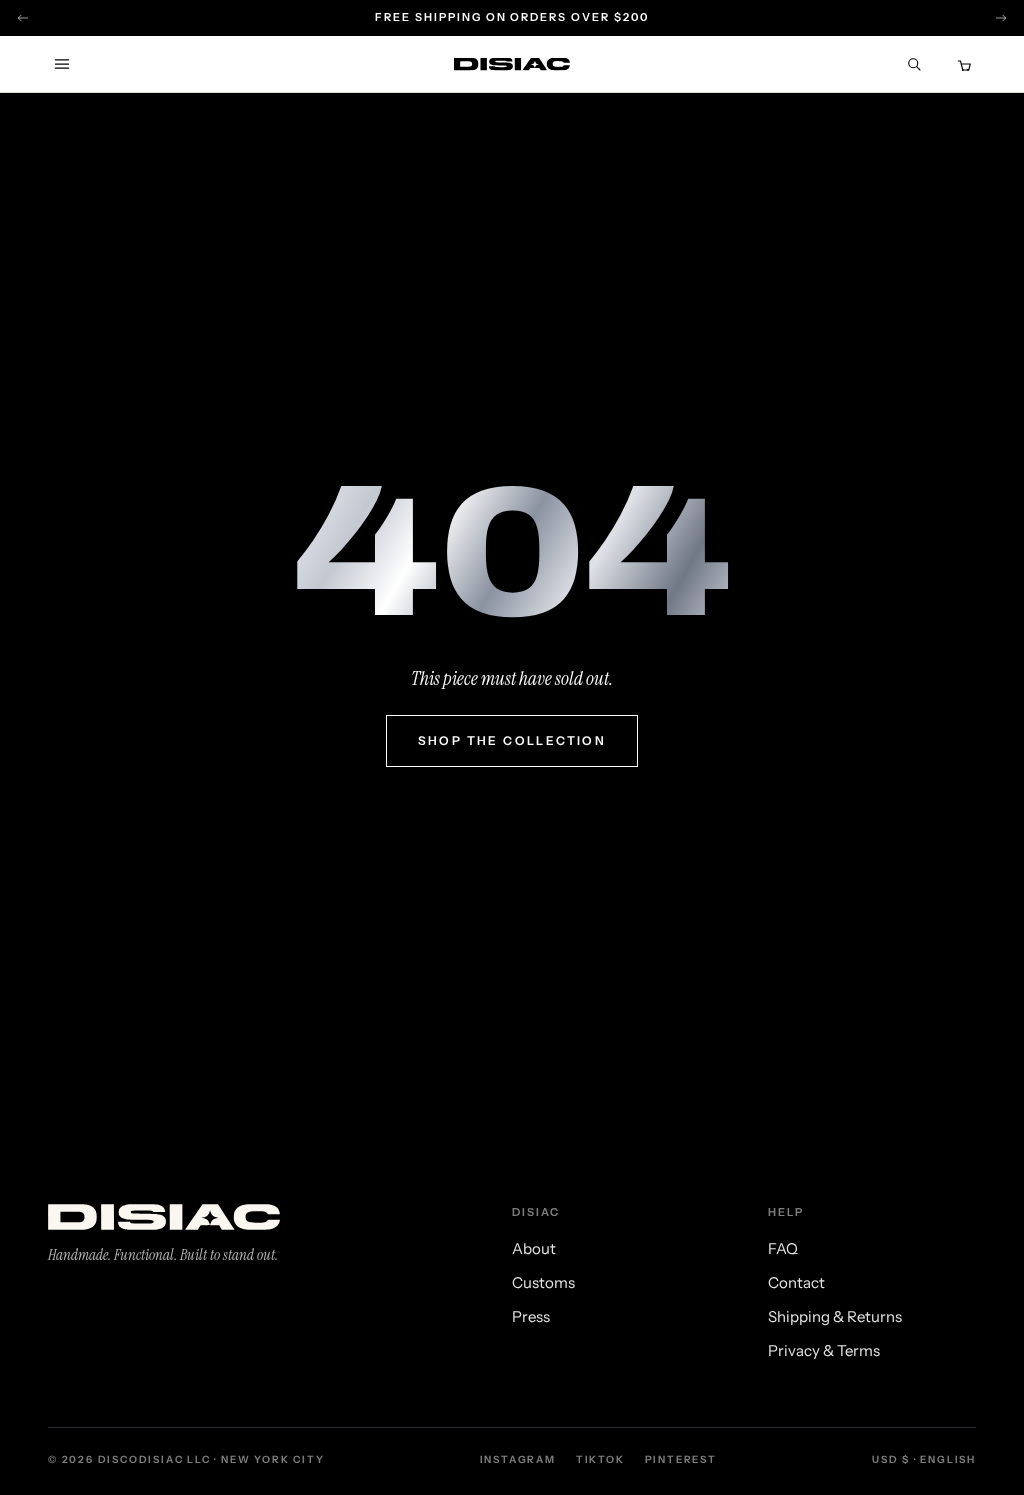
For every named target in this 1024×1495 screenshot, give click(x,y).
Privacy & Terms (824, 1350)
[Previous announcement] (23, 18)
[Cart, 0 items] (962, 64)
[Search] (914, 64)
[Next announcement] (1001, 18)
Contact (796, 1282)
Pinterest (681, 1459)
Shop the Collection (512, 740)
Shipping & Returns (835, 1316)
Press (531, 1316)
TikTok (600, 1459)
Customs (543, 1282)
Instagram (518, 1459)
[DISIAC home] (512, 64)
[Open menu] (62, 64)
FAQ (783, 1248)
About (534, 1248)
